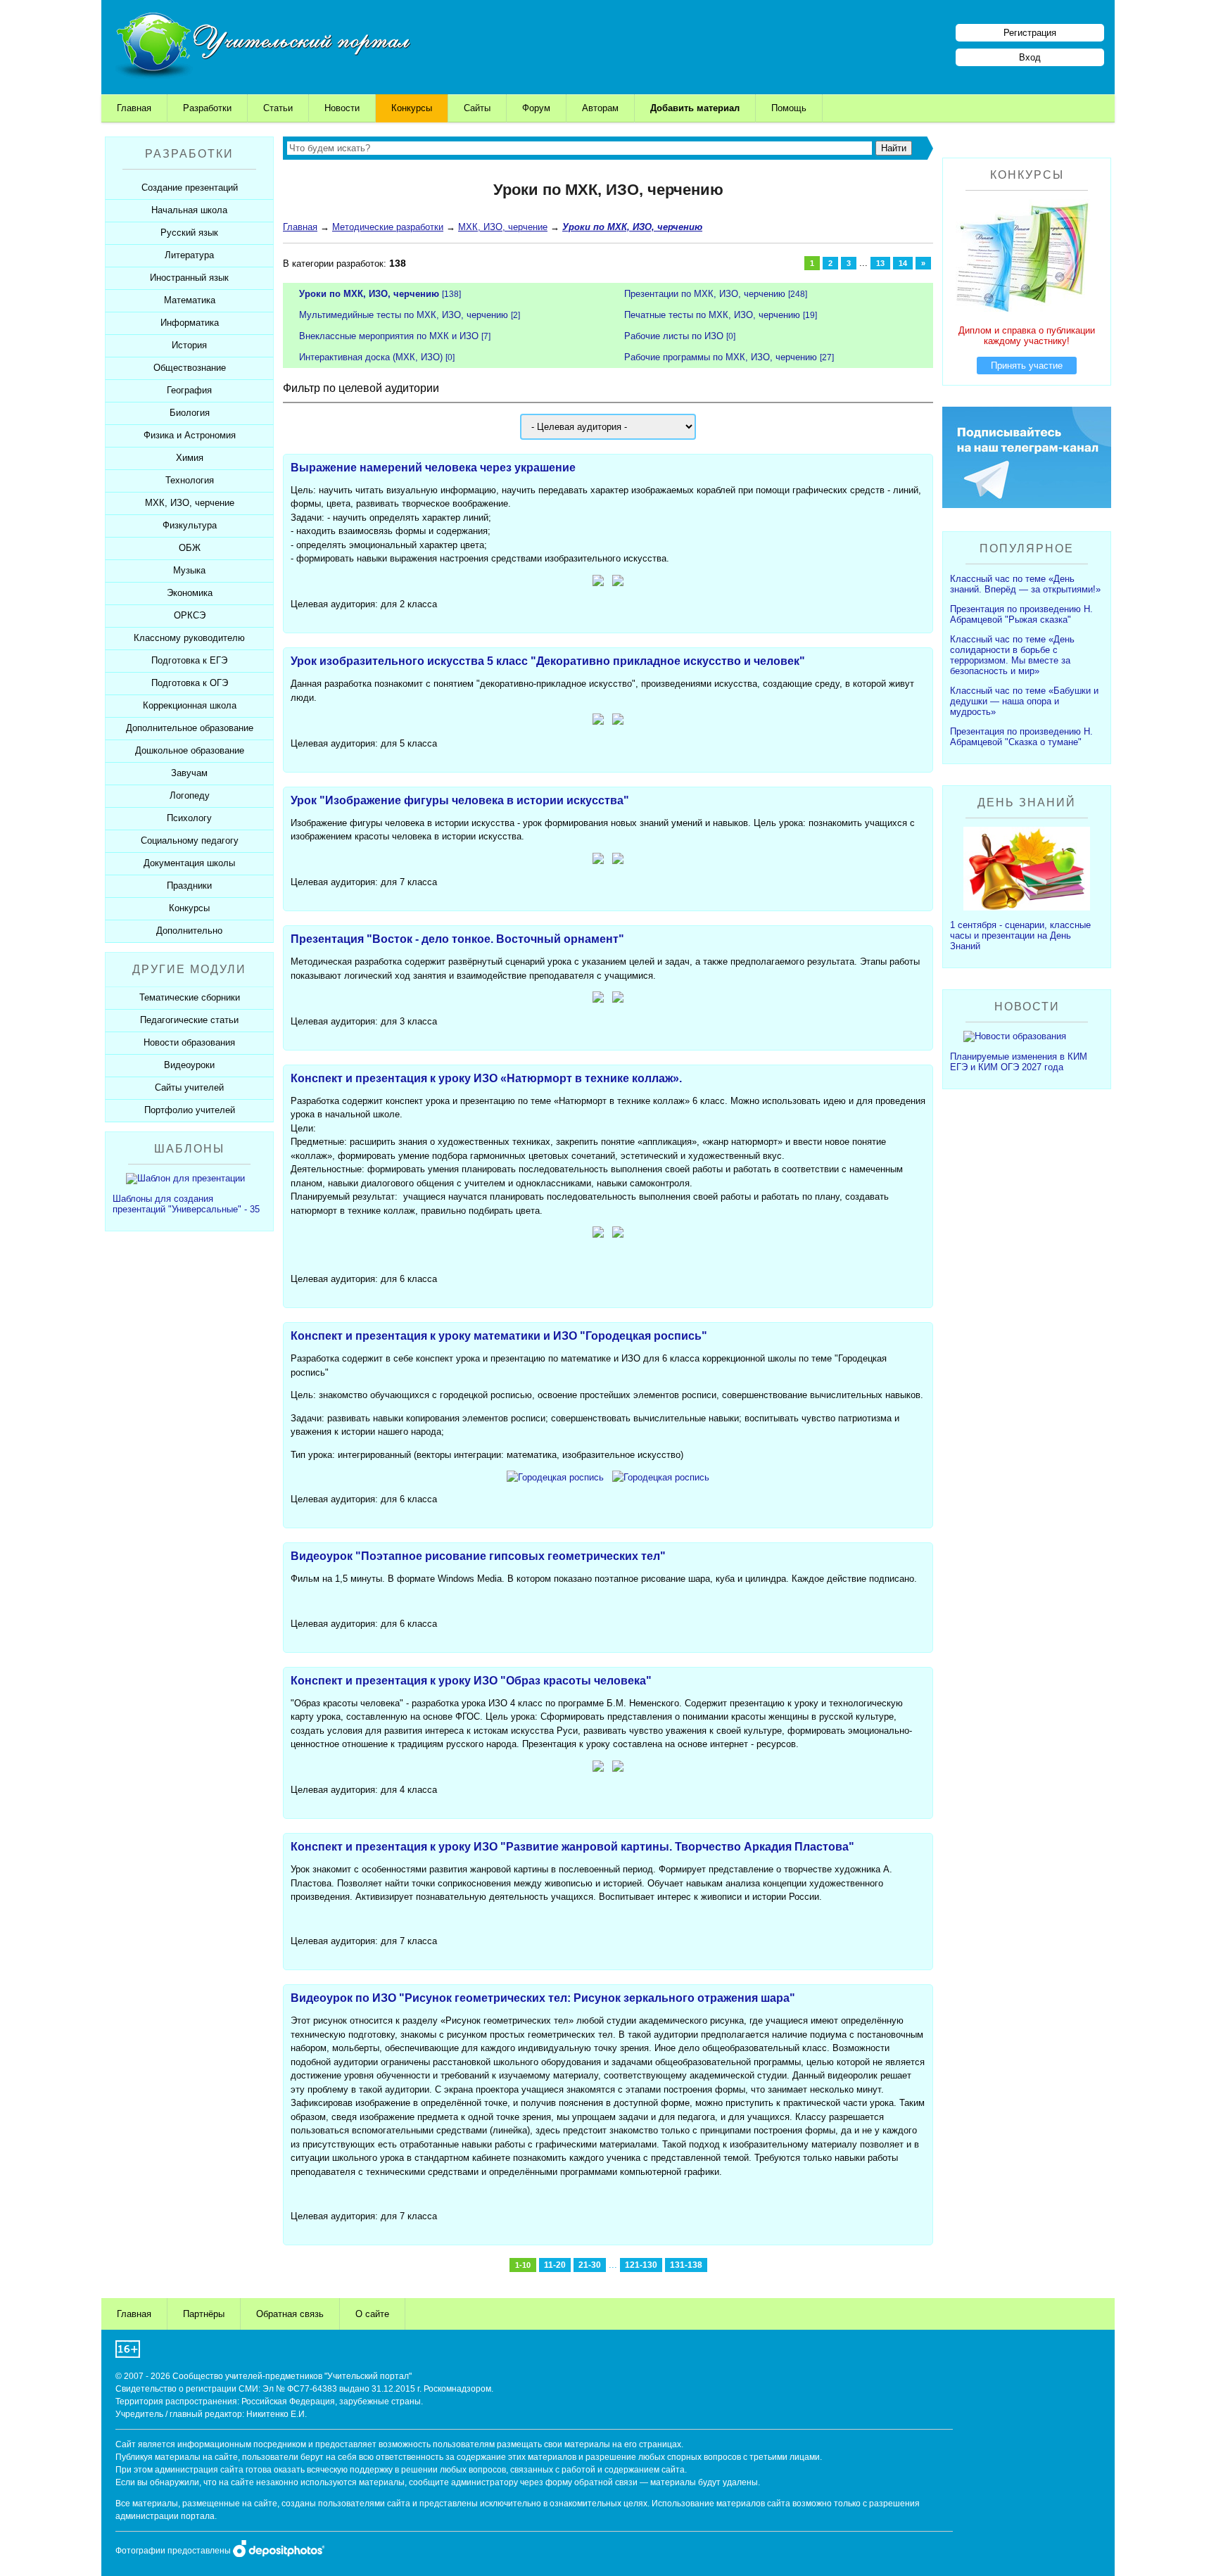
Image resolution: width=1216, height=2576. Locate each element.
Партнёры (204, 2314)
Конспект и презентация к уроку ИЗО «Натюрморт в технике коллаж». (486, 1078)
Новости (342, 108)
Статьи (278, 108)
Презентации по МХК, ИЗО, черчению (705, 294)
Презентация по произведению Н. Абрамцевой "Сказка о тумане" (1021, 737)
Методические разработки (388, 227)
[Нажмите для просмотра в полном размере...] (598, 583)
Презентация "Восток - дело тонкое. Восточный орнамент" (457, 939)
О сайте (372, 2314)
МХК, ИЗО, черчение (503, 227)
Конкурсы (412, 108)
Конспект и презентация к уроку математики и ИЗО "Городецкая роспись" (499, 1336)
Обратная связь (290, 2314)
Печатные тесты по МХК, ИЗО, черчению (712, 315)
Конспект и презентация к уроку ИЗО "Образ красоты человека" (471, 1681)
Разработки (207, 108)
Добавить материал (695, 108)
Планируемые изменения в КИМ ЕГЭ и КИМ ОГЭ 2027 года (1019, 1062)
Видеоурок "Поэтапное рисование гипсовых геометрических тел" (478, 1556)
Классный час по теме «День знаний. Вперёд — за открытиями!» (1025, 584)
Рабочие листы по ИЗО (674, 336)
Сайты (477, 108)
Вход (1030, 57)
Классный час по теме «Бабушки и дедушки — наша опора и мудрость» (1024, 701)
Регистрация (1030, 33)
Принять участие (1027, 366)
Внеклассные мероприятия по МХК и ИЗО (389, 336)
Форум (536, 108)
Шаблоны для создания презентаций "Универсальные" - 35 (186, 1204)
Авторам (600, 108)
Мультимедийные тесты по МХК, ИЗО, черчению (404, 315)
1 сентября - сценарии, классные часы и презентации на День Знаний (1020, 935)
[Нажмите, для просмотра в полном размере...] (598, 1235)
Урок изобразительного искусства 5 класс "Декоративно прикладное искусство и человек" (548, 661)
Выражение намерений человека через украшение (433, 468)
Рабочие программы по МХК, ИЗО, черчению (721, 357)
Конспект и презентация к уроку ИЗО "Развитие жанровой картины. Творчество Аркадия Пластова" (572, 1847)
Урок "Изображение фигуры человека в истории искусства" (460, 800)
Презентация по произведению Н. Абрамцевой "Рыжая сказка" (1021, 614)
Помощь (789, 108)
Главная (134, 108)
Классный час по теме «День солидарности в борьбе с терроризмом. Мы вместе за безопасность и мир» (1012, 655)
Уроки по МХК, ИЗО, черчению (369, 294)
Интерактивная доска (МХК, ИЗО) (371, 357)
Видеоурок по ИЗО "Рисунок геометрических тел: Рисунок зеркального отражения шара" (543, 1998)
